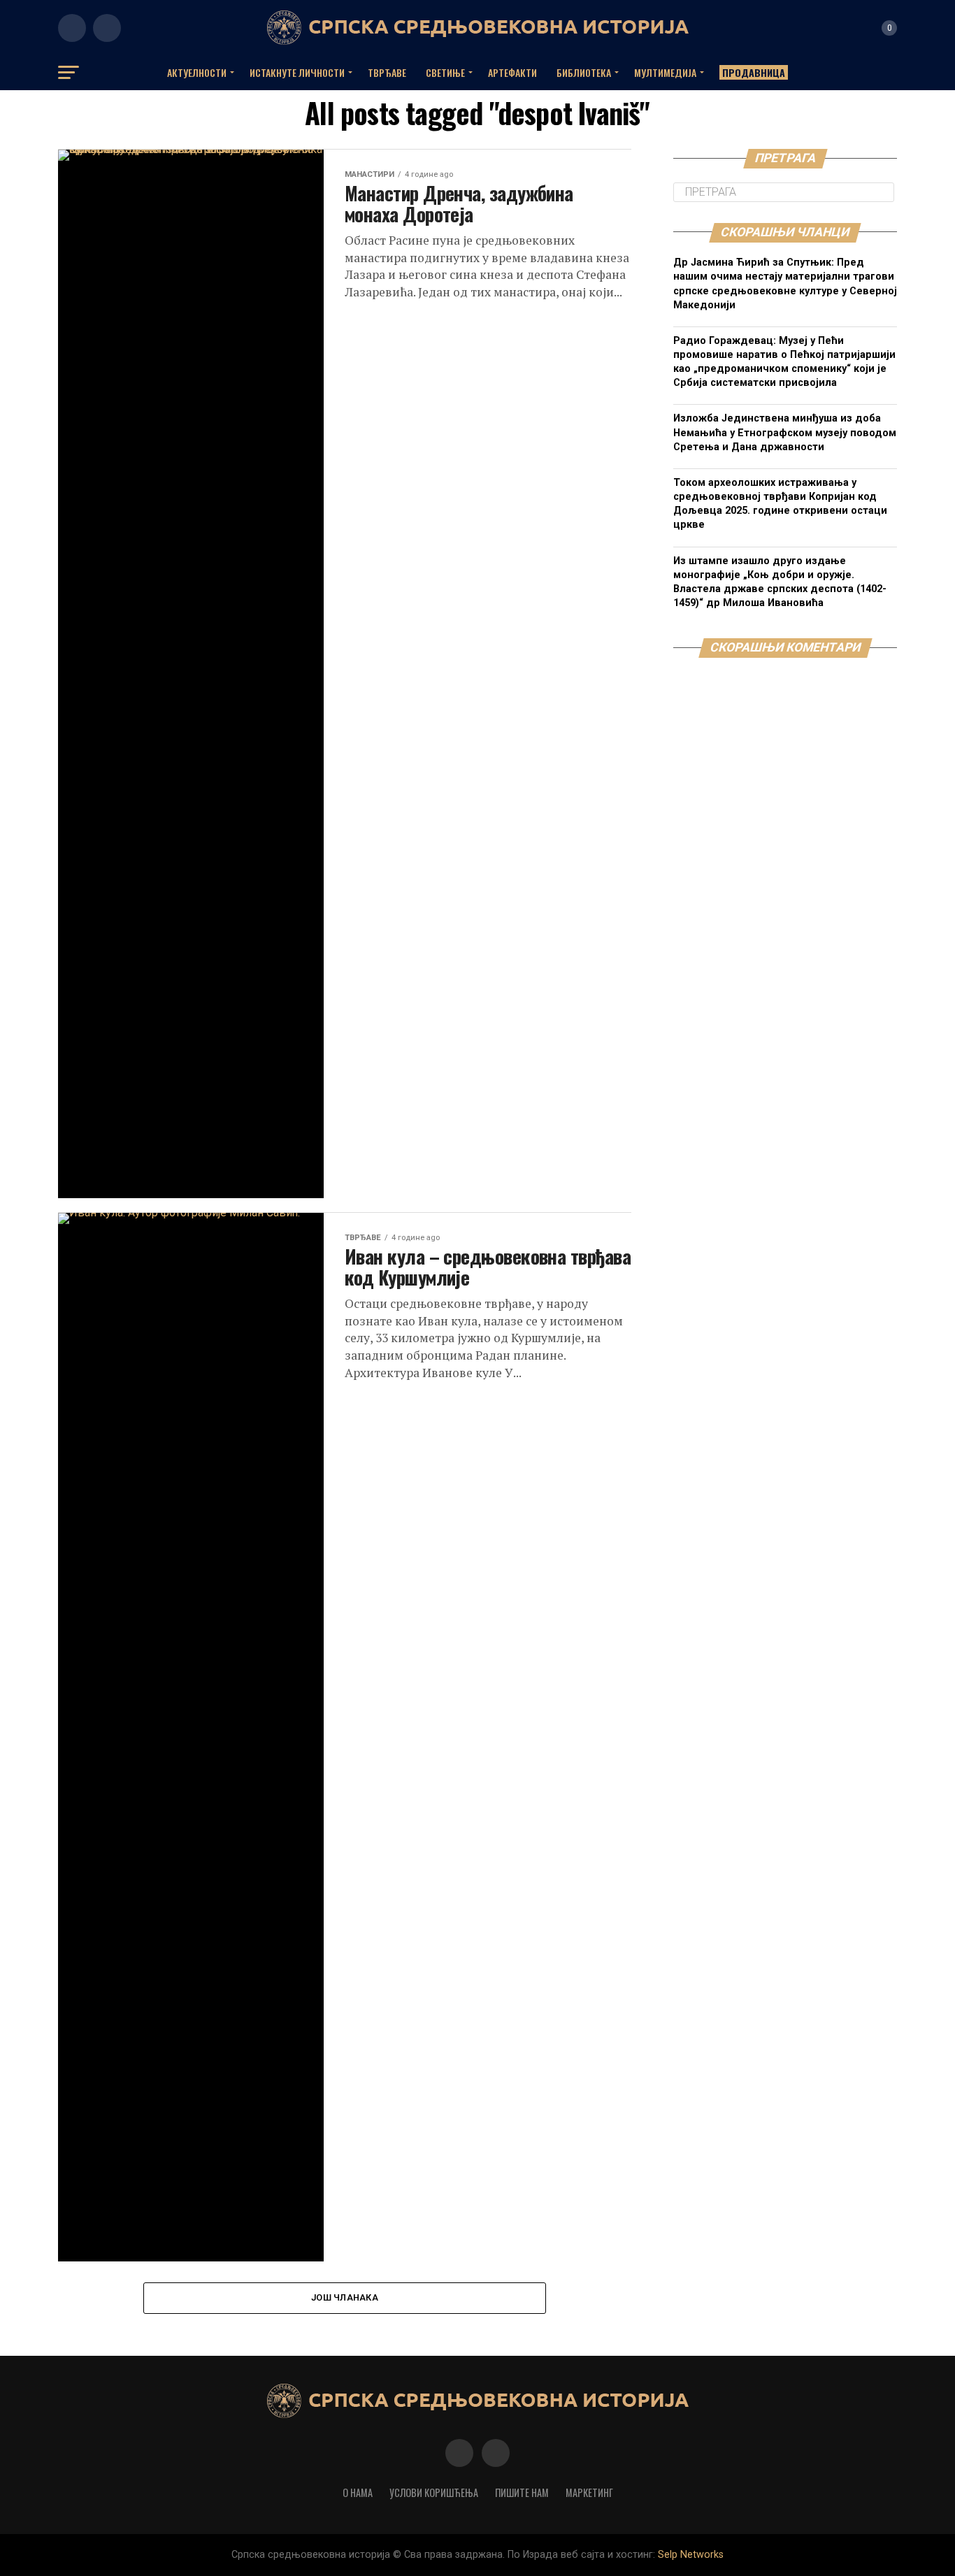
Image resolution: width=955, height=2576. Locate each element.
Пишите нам (522, 2492)
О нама (358, 2492)
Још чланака (345, 2297)
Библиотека (584, 72)
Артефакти (512, 72)
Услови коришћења (434, 2492)
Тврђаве (387, 72)
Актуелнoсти (197, 72)
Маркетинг (589, 2492)
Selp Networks (691, 2555)
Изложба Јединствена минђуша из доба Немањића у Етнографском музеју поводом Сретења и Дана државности (785, 432)
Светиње (445, 72)
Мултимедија (665, 72)
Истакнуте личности (297, 72)
